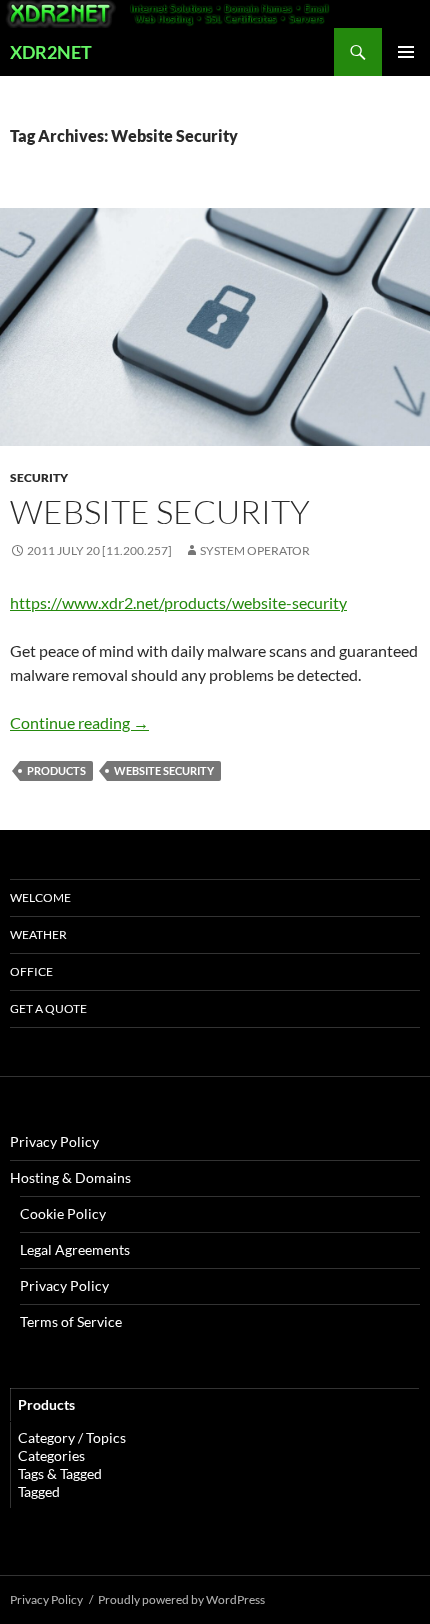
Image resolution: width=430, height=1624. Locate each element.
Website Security (160, 511)
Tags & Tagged (60, 1473)
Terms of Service (71, 1321)
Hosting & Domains (70, 1177)
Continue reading (79, 722)
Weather (38, 934)
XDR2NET (51, 52)
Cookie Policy (63, 1213)
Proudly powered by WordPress (181, 1599)
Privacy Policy (54, 1141)
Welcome (40, 897)
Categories (51, 1455)
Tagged (39, 1491)
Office (31, 971)
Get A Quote (48, 1008)
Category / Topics (72, 1437)
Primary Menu (406, 52)
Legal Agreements (75, 1249)
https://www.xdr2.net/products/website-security (178, 602)
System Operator (255, 550)
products (56, 770)
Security (39, 477)
